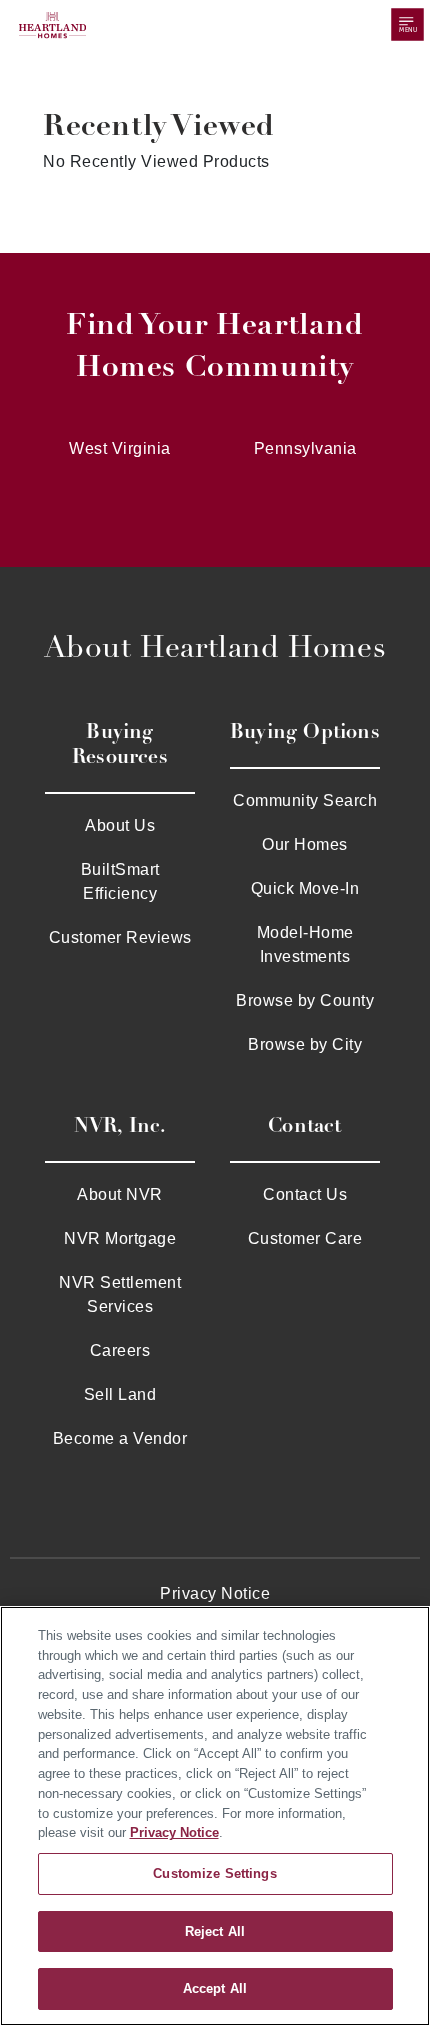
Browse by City (305, 1044)
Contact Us (305, 1194)
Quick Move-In (305, 888)
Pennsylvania (305, 448)
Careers (120, 1350)
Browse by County (305, 1000)
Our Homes (305, 844)
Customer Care (305, 1238)
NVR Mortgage (120, 1238)
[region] (215, 1816)
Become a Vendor (120, 1438)
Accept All (215, 1988)
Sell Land (120, 1394)
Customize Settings (214, 1873)
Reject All (215, 1931)
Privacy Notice (215, 1593)
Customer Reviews (120, 937)
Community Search (305, 800)
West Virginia (120, 448)
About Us (120, 825)
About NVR (120, 1194)
